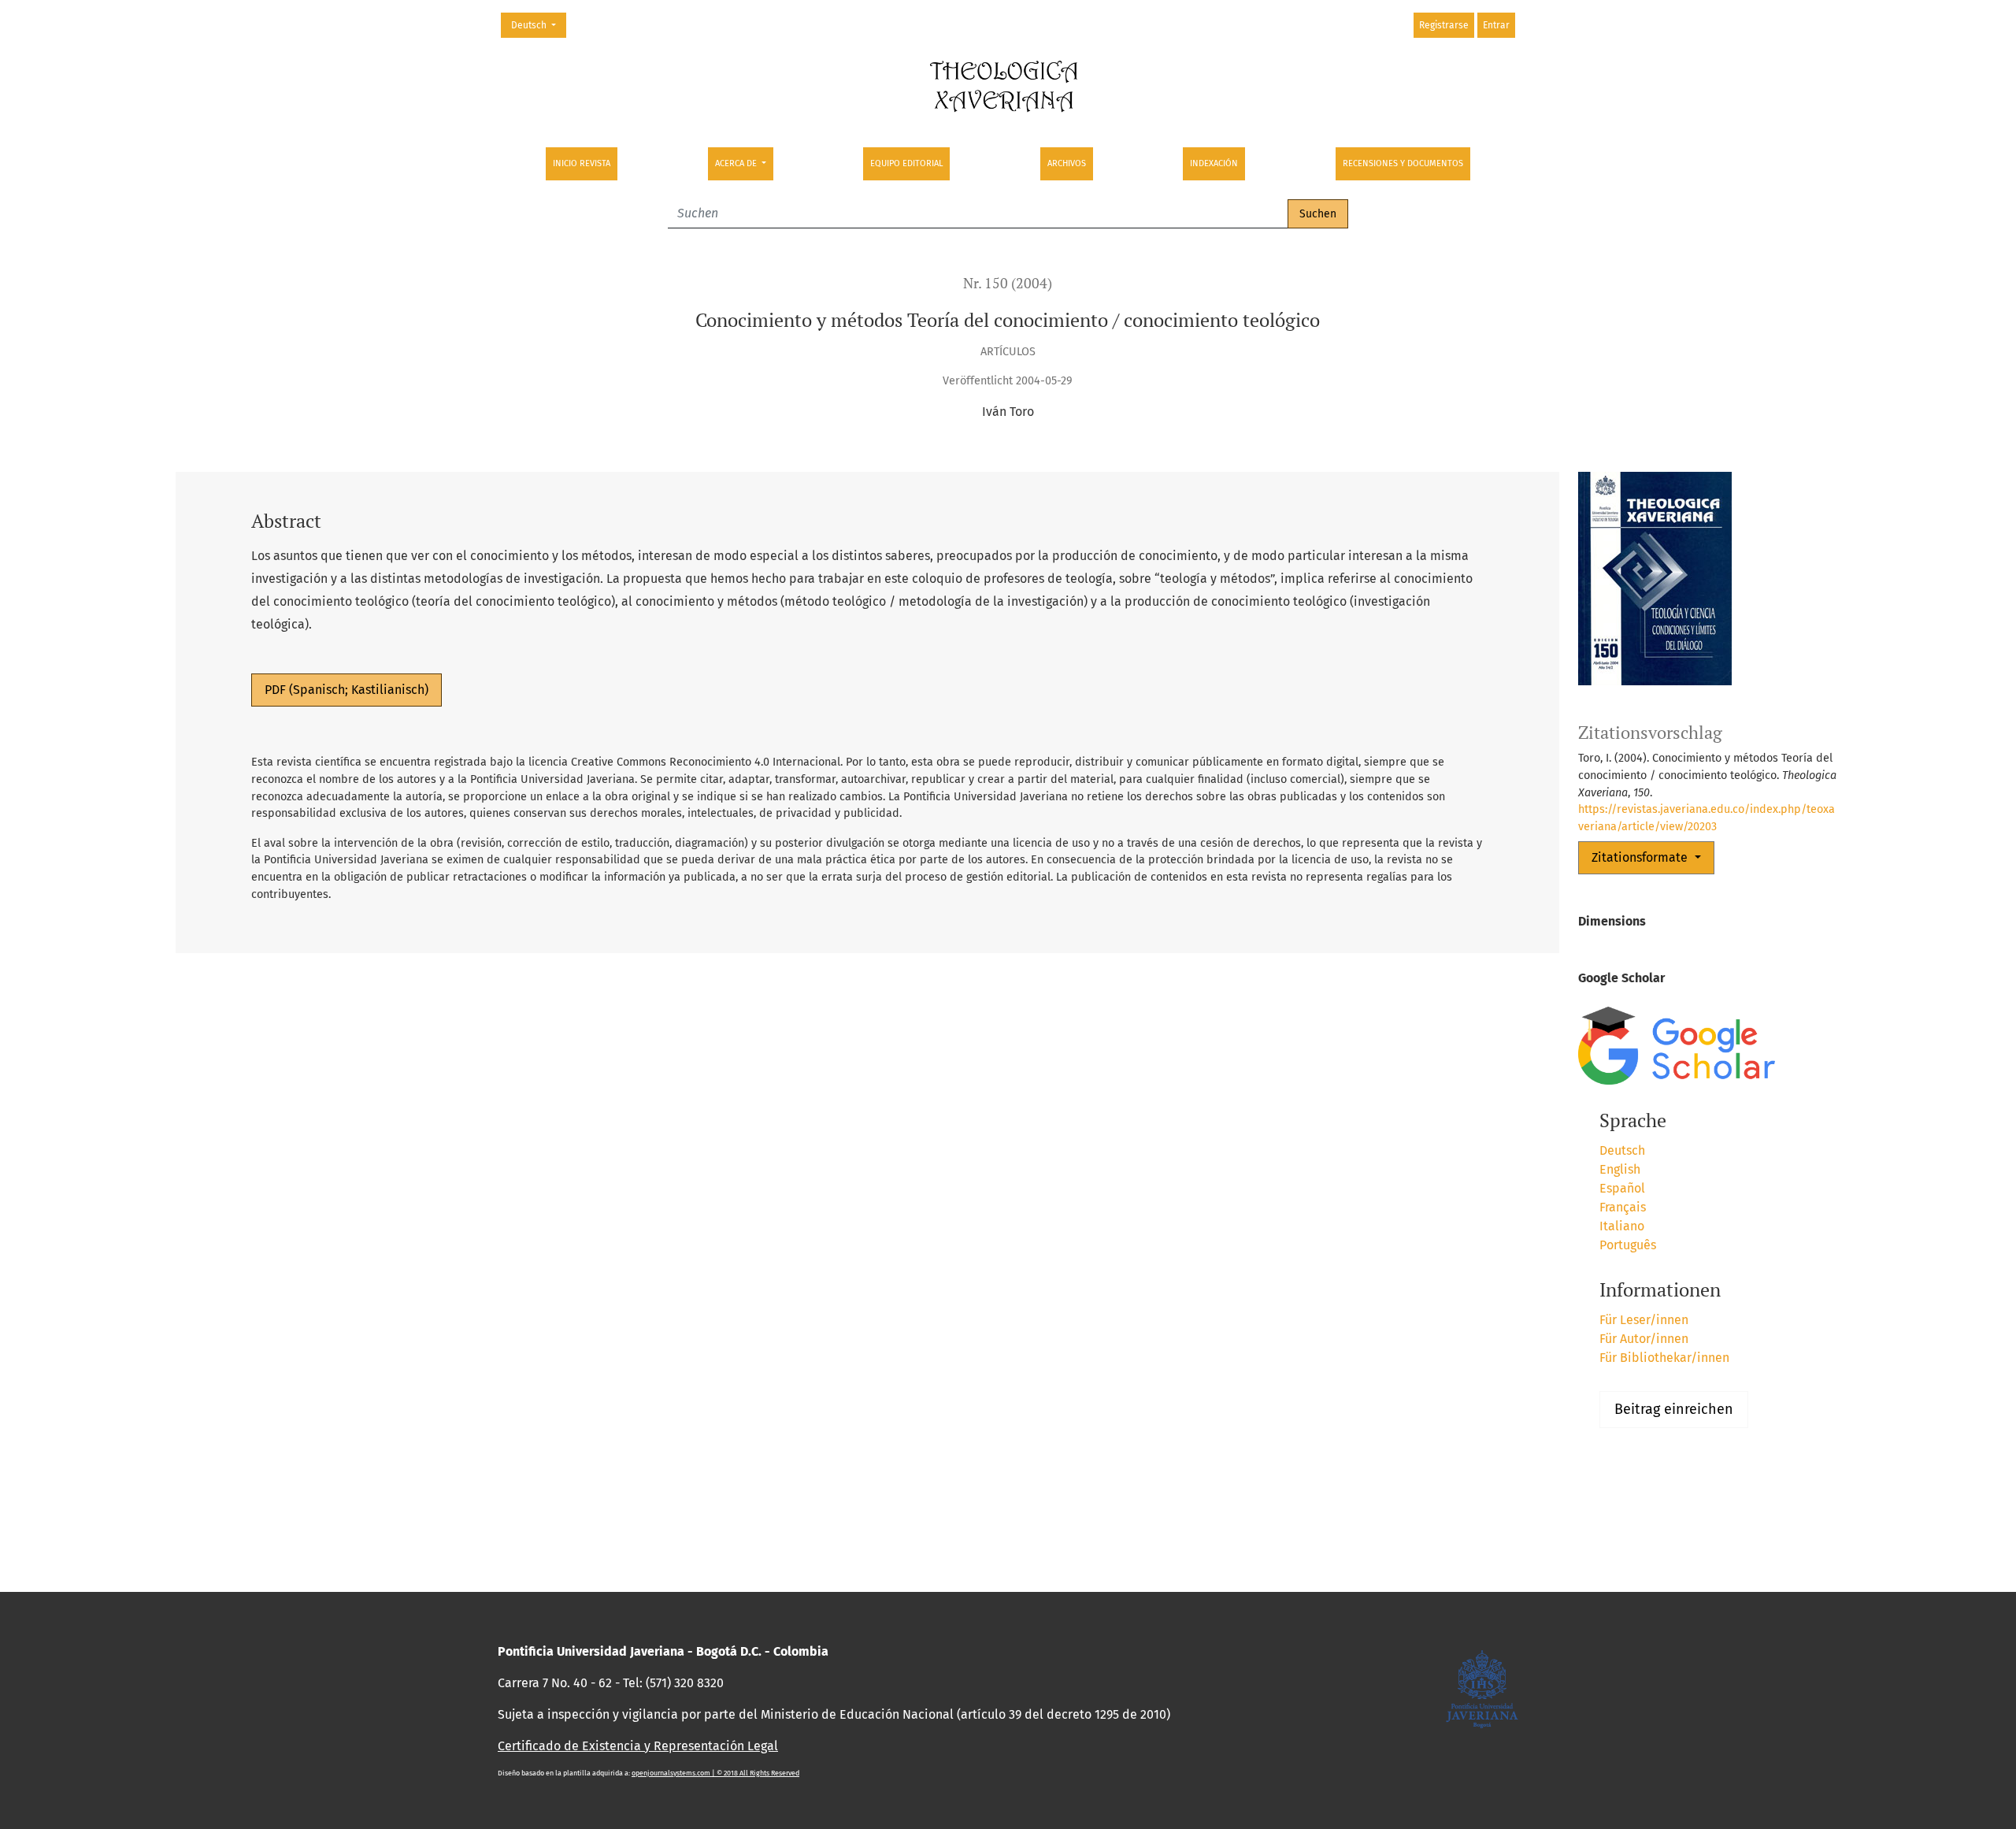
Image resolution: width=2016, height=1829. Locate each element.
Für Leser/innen (1644, 1320)
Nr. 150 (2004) (1008, 283)
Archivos (1067, 163)
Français (1623, 1207)
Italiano (1622, 1226)
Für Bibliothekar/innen (1664, 1358)
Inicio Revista (582, 163)
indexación (1214, 163)
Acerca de (737, 163)
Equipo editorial (906, 163)
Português (1628, 1245)
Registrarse (1444, 25)
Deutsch (538, 25)
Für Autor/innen (1644, 1339)
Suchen (1318, 214)
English (1620, 1169)
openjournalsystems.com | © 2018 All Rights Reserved (715, 1773)
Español (1622, 1188)
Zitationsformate (1641, 857)
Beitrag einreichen (1674, 1409)
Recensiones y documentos (1403, 163)
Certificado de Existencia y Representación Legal (638, 1746)
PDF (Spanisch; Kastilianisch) (346, 690)
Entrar (1496, 25)
